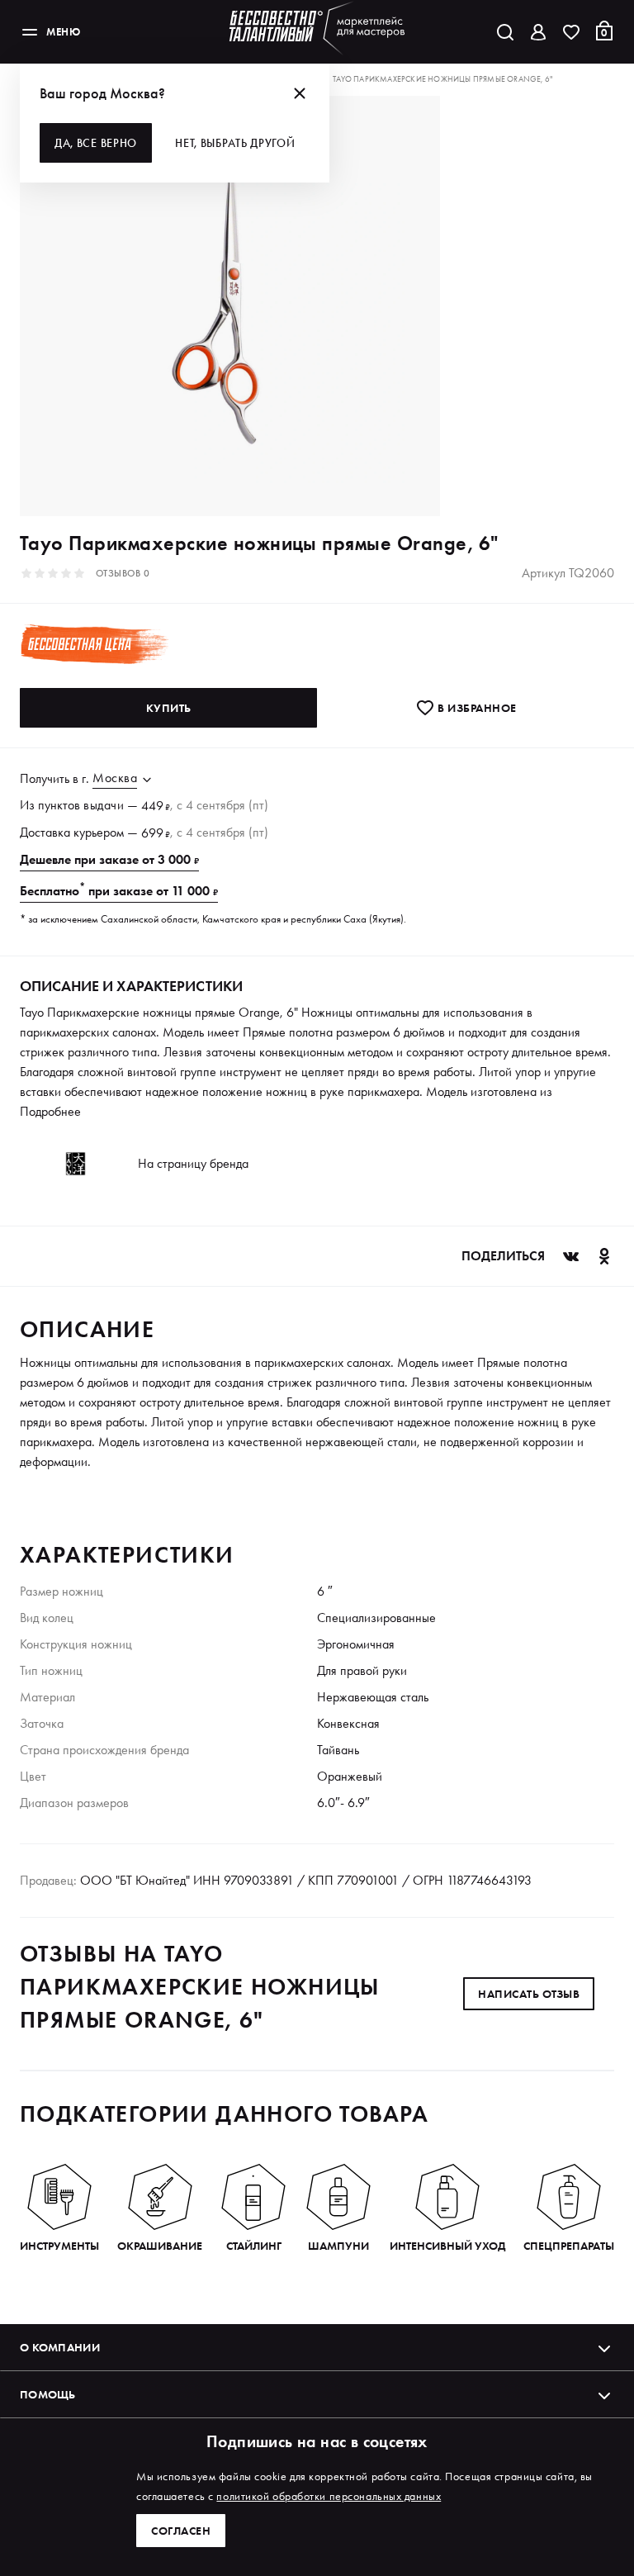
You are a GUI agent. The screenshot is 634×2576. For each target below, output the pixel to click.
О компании (60, 2347)
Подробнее (50, 1111)
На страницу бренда (193, 1163)
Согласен (181, 2531)
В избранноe (476, 708)
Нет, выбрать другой (235, 143)
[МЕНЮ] (30, 32)
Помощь (48, 2394)
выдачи (104, 805)
